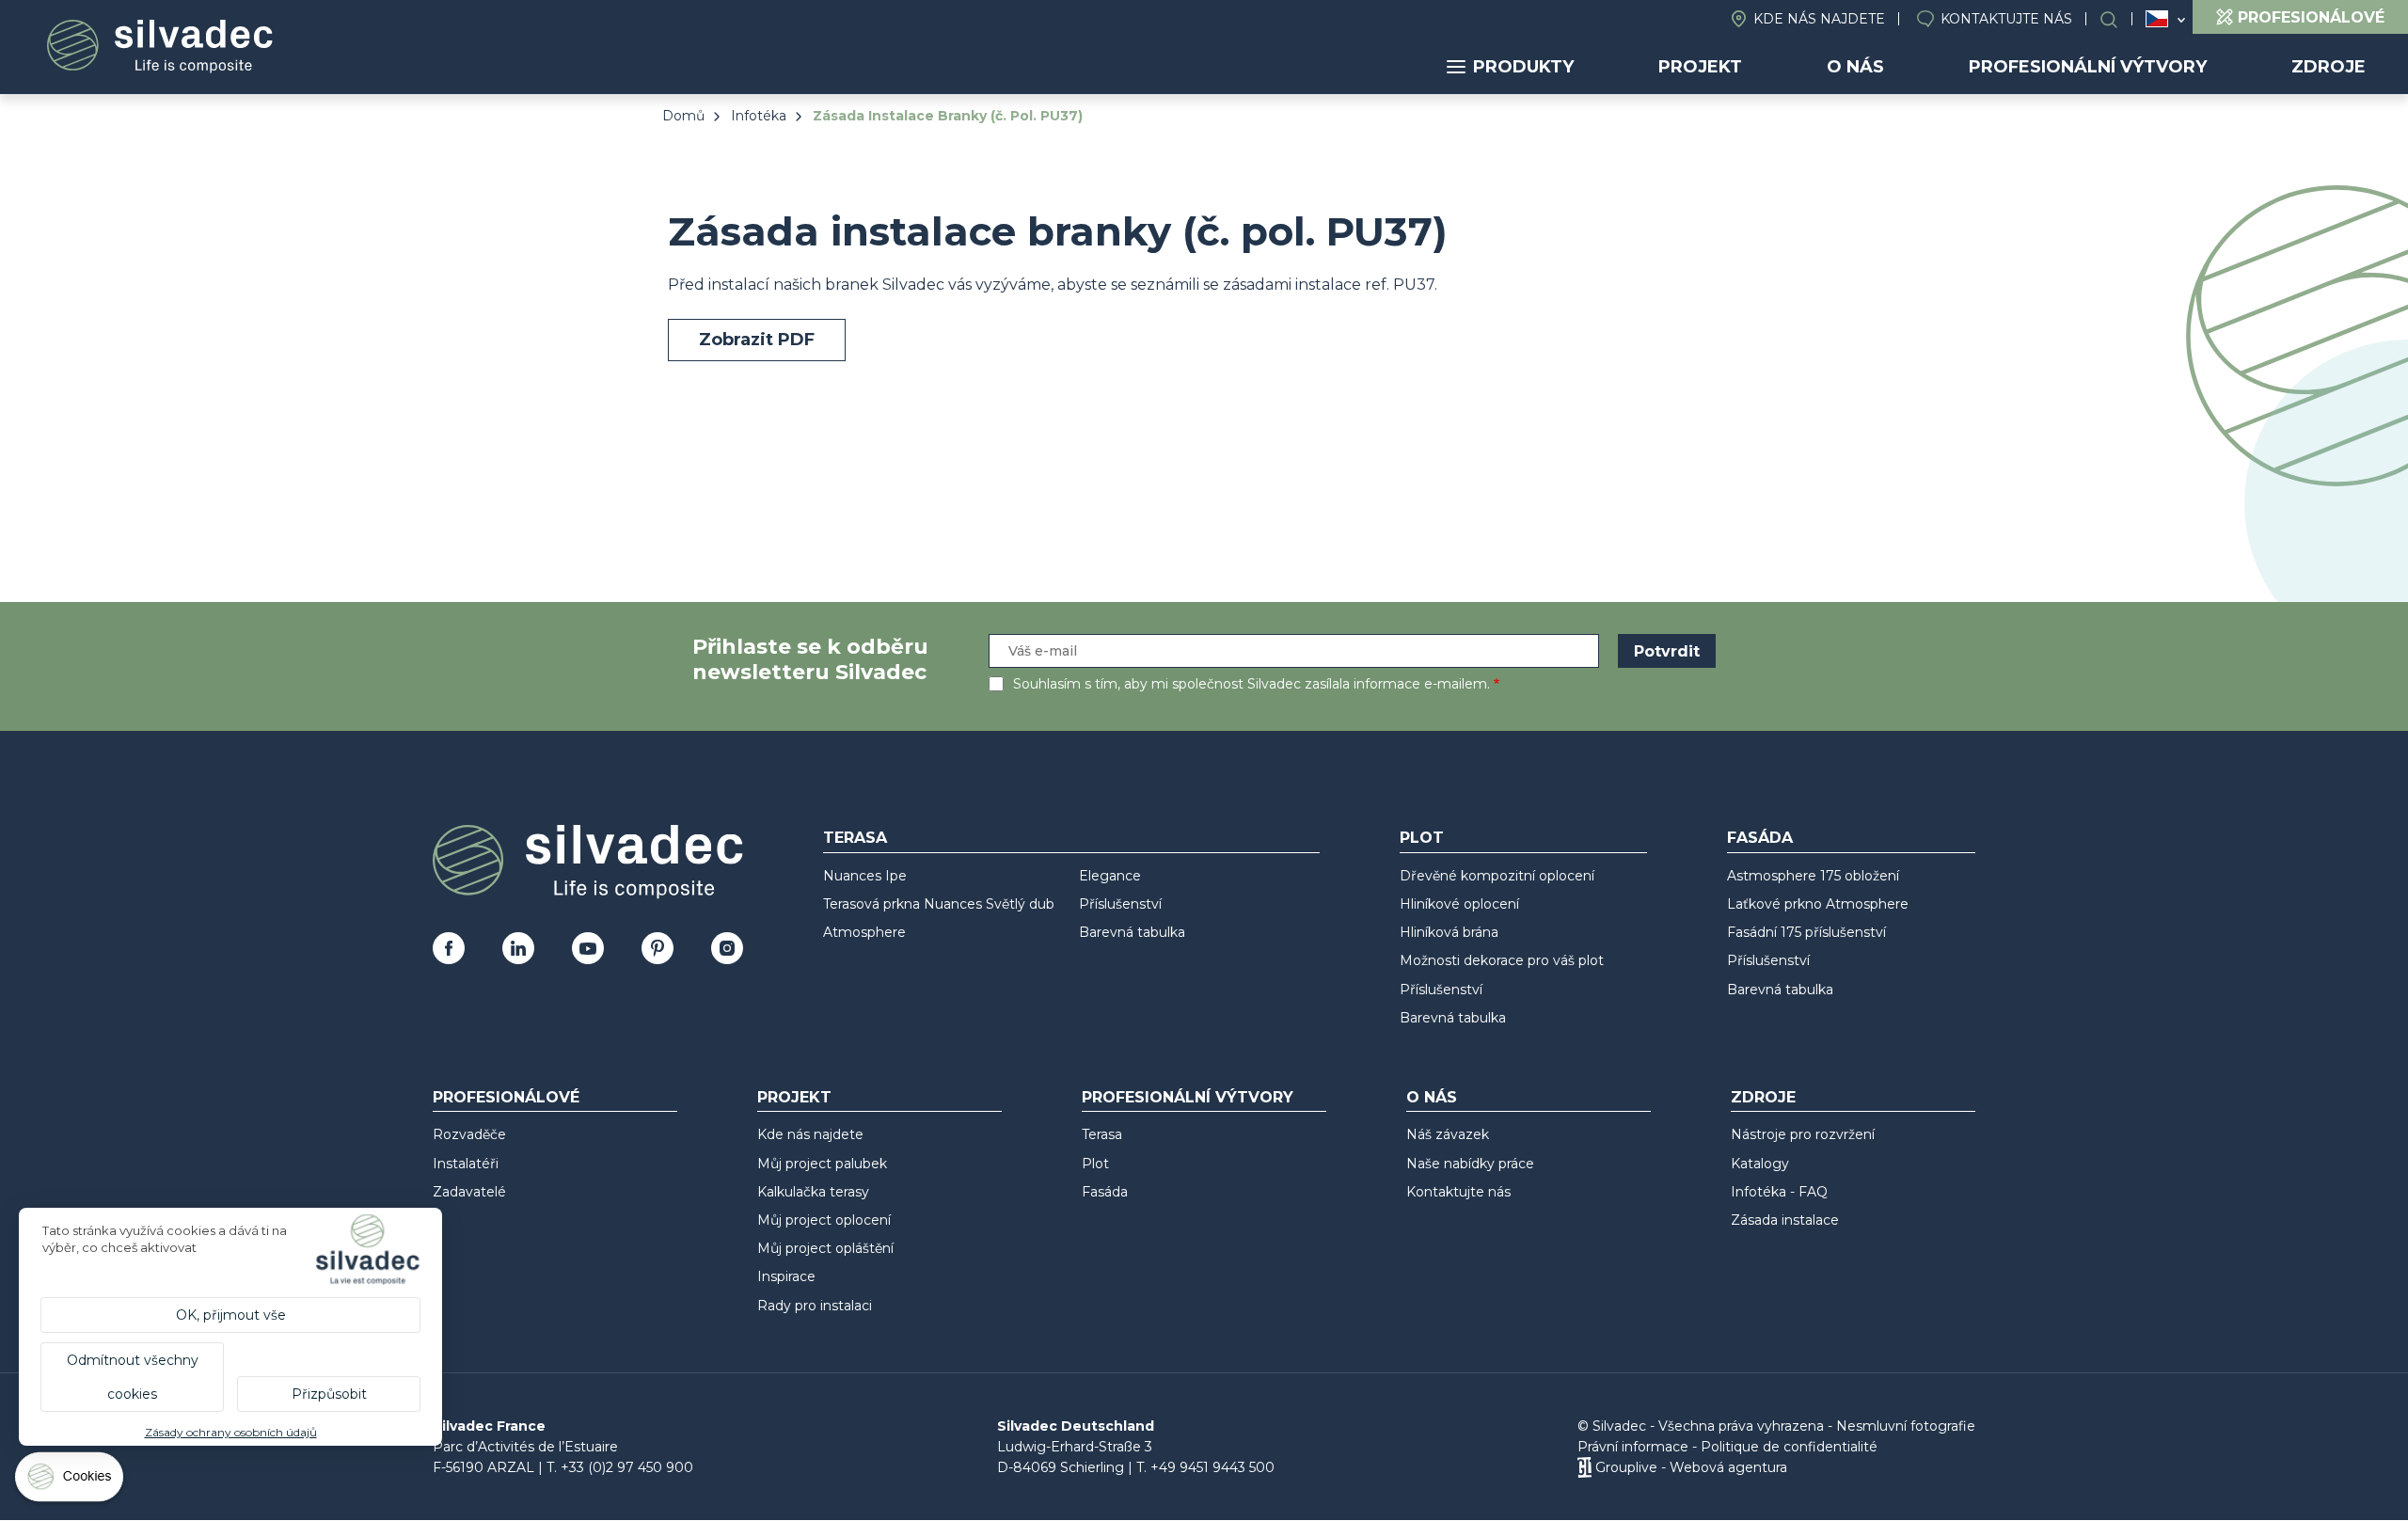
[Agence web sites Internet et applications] (1584, 1467)
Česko (2157, 19)
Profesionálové (506, 1097)
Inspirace (786, 1276)
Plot (1422, 838)
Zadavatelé (469, 1192)
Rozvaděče (469, 1134)
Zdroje (2329, 67)
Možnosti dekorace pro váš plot (1502, 960)
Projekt (1700, 67)
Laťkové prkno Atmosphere (1818, 904)
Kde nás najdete (1819, 19)
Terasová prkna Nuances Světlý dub (939, 904)
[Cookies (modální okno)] (71, 1481)
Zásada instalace (1785, 1220)
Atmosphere (864, 932)
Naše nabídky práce (1470, 1164)
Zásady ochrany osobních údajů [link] (231, 1432)
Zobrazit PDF (757, 340)
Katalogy (1760, 1164)
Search (2118, 19)
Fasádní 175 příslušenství (1806, 932)
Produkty (1523, 67)
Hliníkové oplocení (1459, 904)
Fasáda (1760, 838)
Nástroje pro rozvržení (1803, 1134)
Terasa (855, 838)
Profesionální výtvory (2088, 67)
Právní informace (1633, 1447)
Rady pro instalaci (815, 1306)
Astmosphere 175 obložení (1813, 876)
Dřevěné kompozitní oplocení (1497, 876)
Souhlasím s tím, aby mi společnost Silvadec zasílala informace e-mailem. (1252, 684)
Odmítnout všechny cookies (133, 1377)
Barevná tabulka (1132, 932)
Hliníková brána (1449, 932)
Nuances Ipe (865, 876)
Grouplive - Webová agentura (1691, 1467)
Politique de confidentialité (1789, 1447)
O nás (1855, 67)
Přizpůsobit (329, 1394)
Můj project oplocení (824, 1220)
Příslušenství (1120, 904)
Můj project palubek (822, 1164)
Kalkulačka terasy (813, 1192)
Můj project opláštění (825, 1248)
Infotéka (759, 116)
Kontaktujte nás (2006, 19)
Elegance (1110, 876)
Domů (683, 116)
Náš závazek (1448, 1134)
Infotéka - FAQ (1779, 1192)
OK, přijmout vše (231, 1315)
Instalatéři (466, 1164)
